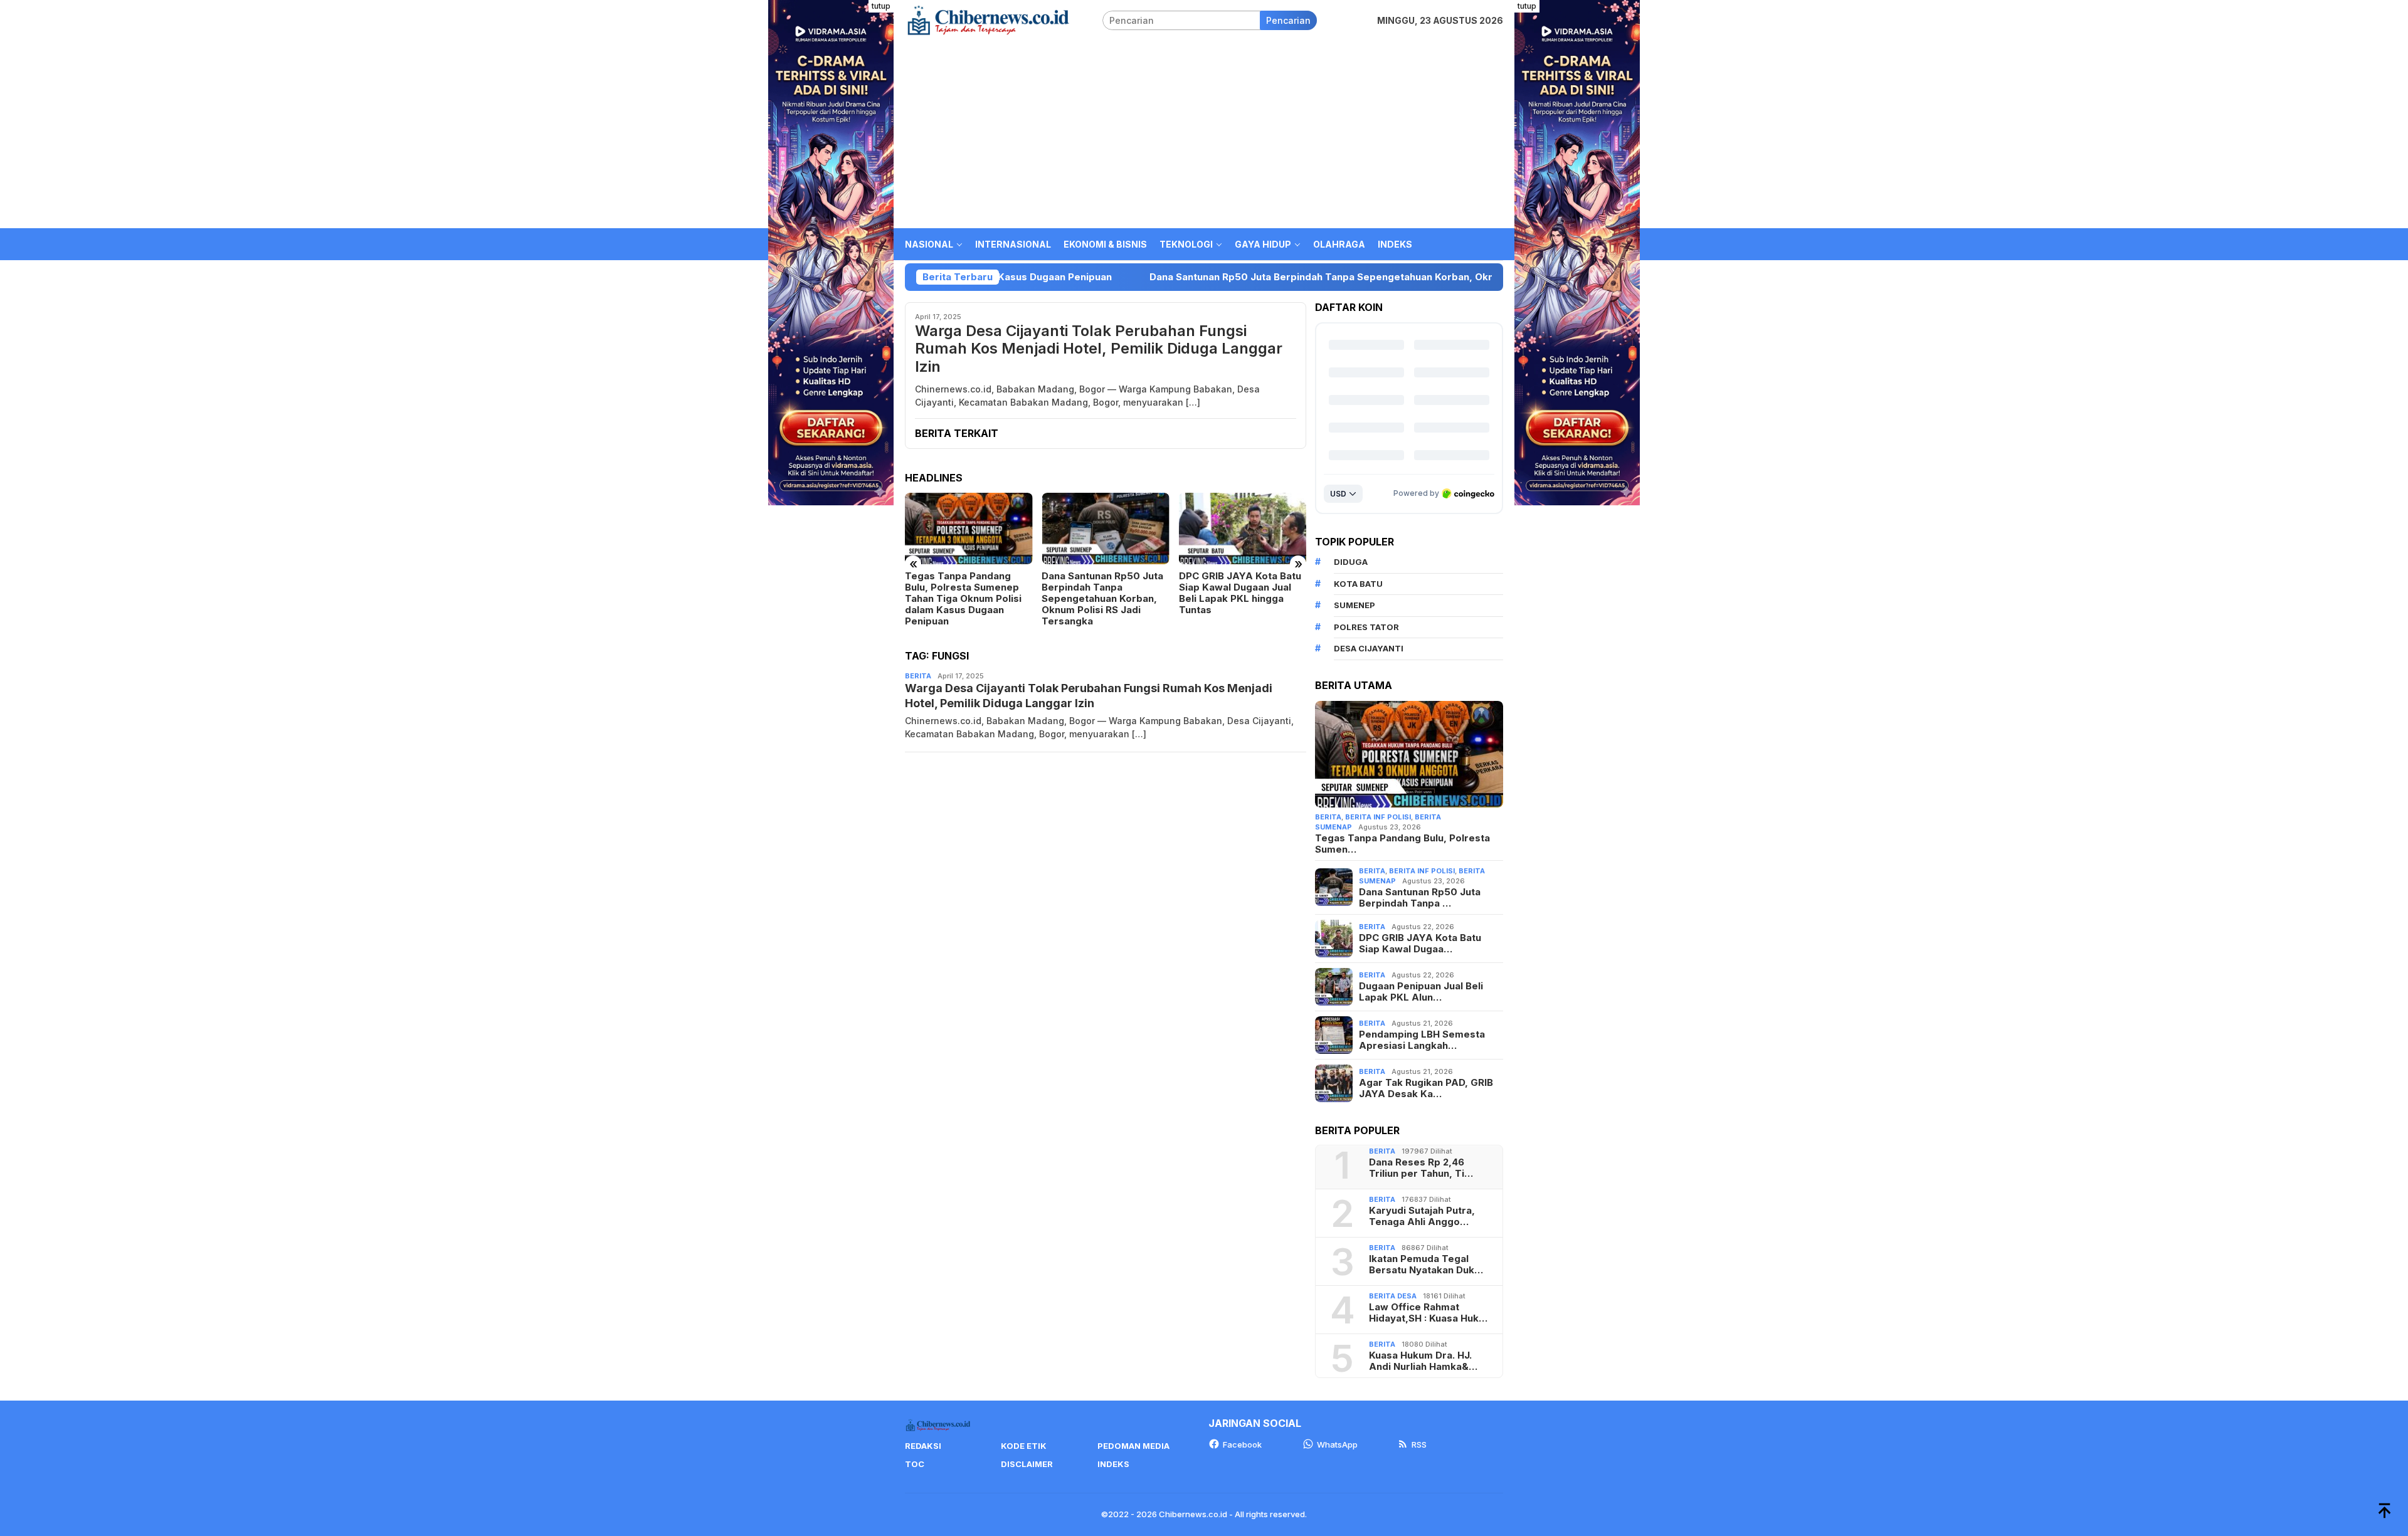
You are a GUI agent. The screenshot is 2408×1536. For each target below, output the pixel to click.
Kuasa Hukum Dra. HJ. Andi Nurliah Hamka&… (1423, 1361)
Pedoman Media (1133, 1446)
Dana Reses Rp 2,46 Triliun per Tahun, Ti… (1421, 1168)
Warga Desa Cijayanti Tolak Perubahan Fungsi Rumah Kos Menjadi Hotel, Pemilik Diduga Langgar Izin (1099, 349)
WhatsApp (1337, 1444)
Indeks (1113, 1464)
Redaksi (923, 1446)
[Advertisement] (1204, 134)
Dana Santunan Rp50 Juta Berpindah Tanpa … (1420, 898)
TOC (915, 1464)
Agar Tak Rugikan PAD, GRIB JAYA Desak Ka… (1426, 1088)
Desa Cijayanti (1369, 648)
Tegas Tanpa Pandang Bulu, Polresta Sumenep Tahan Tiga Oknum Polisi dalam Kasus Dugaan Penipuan (963, 599)
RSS (1419, 1444)
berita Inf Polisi (1378, 817)
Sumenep (1354, 605)
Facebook (1242, 1444)
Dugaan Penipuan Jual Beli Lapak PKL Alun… (1421, 992)
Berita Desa (1393, 1296)
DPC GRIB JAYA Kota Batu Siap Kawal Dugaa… (1420, 944)
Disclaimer (1027, 1464)
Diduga (1351, 562)
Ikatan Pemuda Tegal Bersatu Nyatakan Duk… (1426, 1265)
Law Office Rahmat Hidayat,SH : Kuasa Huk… (1428, 1313)
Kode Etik (1024, 1446)
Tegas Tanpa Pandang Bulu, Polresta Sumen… (1402, 844)
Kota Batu (1358, 584)
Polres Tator (1366, 627)
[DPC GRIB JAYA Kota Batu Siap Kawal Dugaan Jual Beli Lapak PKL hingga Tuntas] (1243, 529)
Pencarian (1288, 20)
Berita (918, 676)
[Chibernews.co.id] (988, 19)
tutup (881, 6)
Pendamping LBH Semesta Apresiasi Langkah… (1422, 1040)
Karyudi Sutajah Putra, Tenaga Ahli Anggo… (1422, 1216)
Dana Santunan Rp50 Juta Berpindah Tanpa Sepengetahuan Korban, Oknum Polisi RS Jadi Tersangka (1171, 277)
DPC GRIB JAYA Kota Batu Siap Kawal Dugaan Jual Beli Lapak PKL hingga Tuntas (1240, 593)
